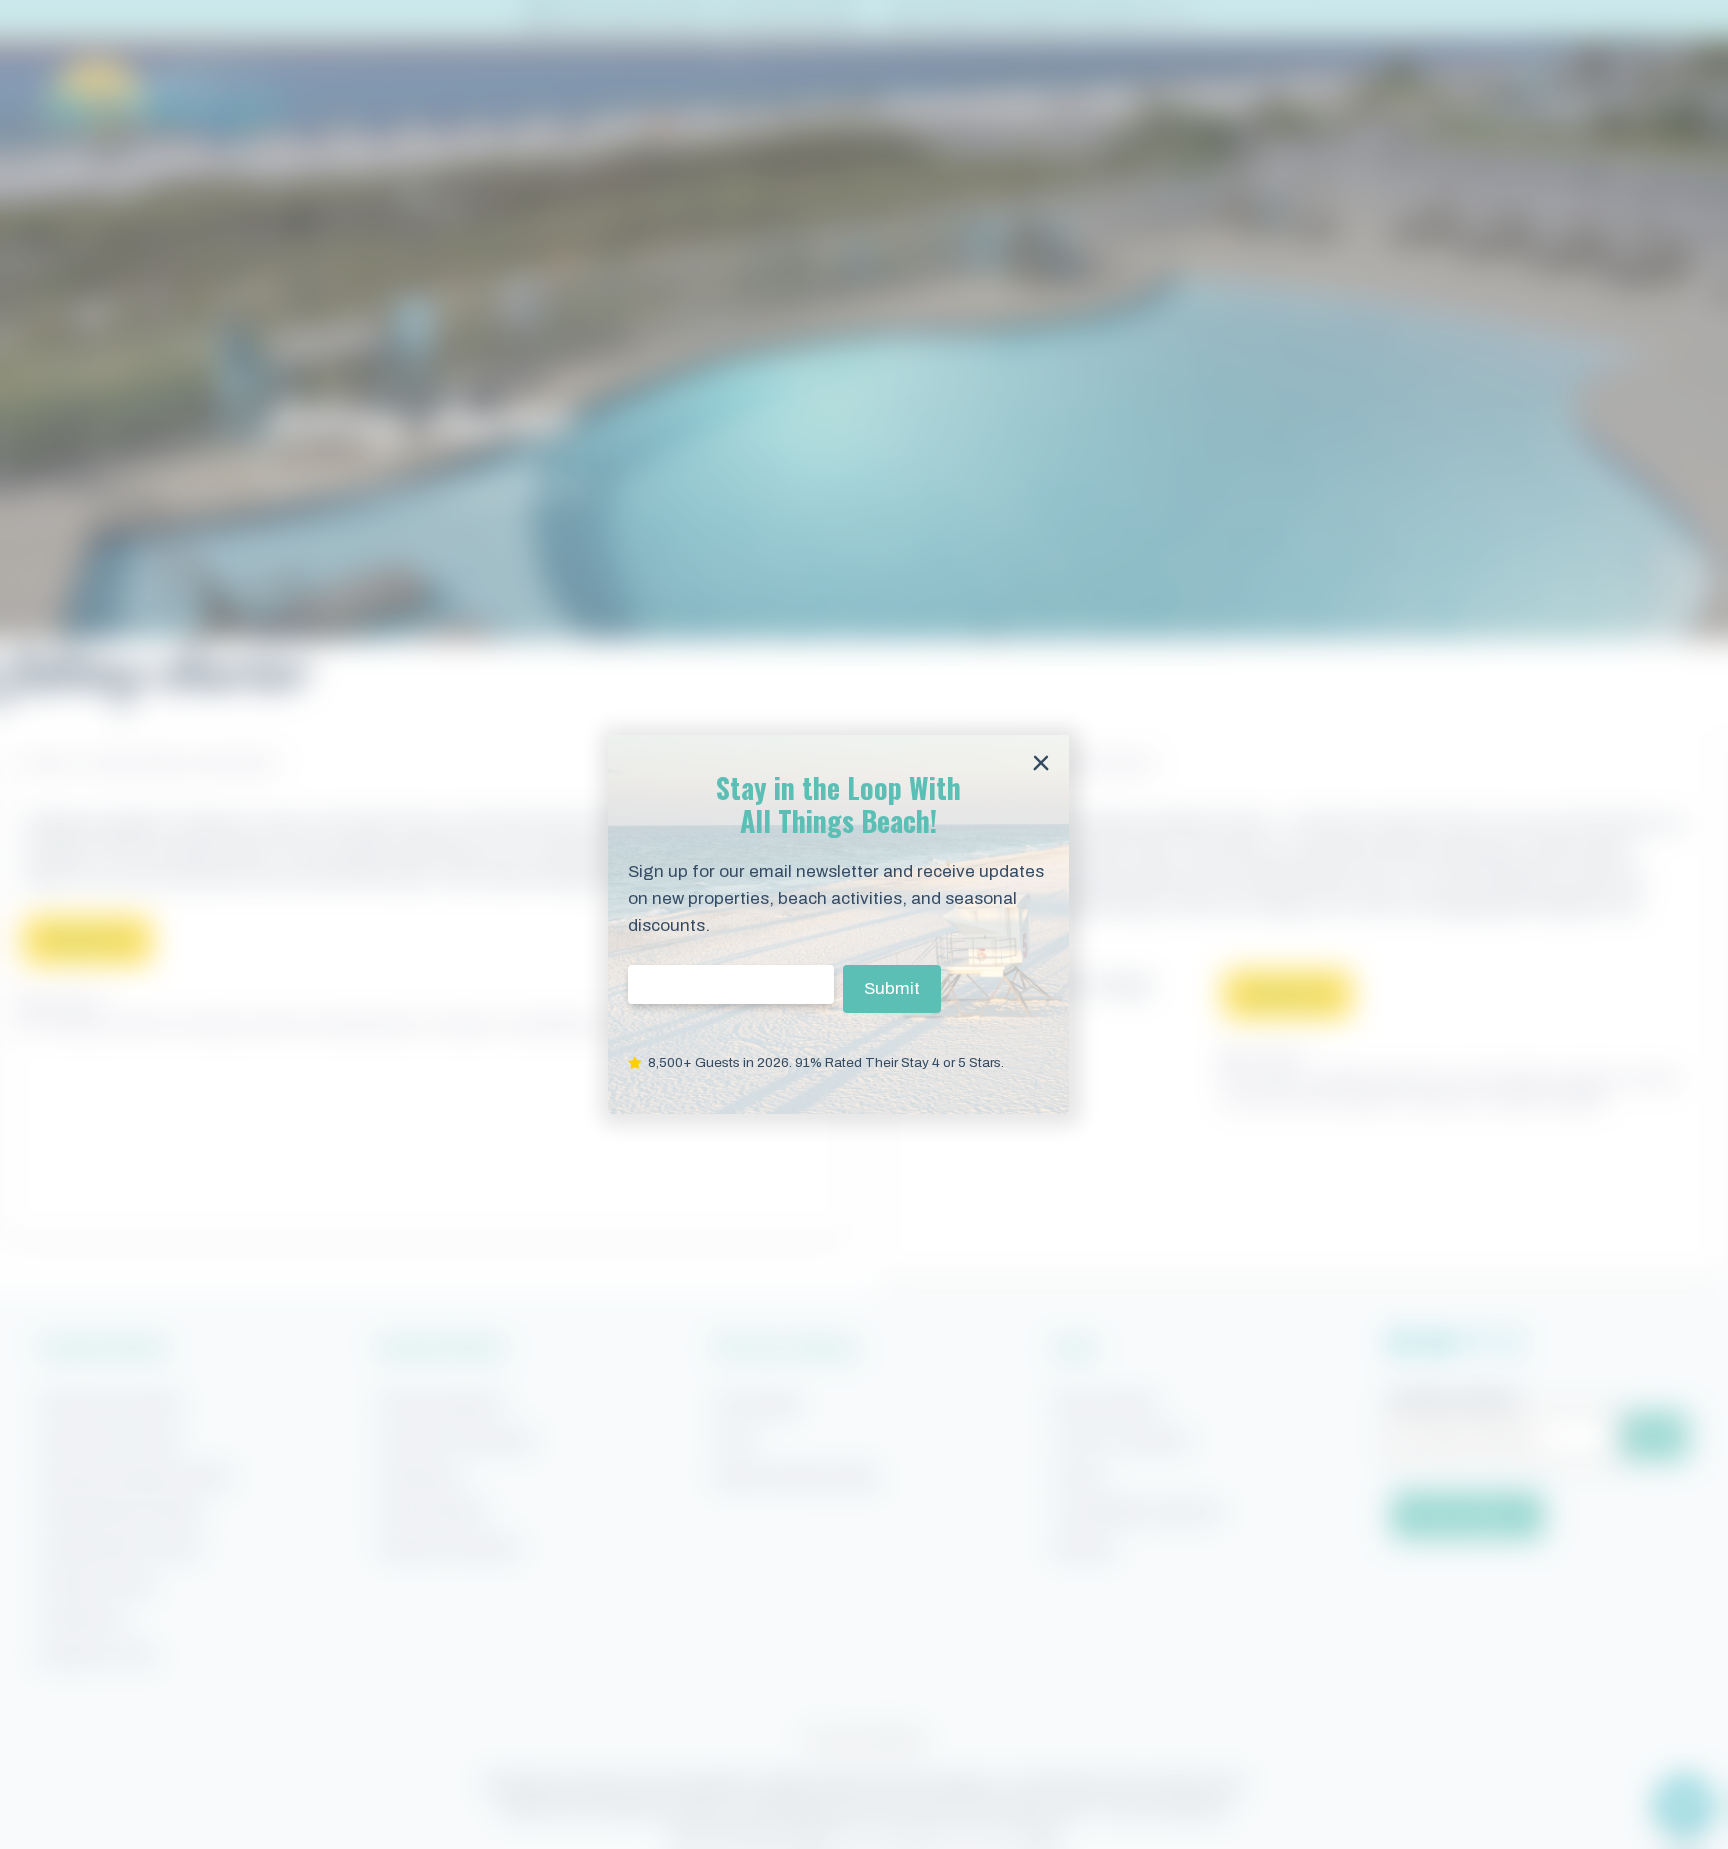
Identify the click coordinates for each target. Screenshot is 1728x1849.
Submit (892, 988)
